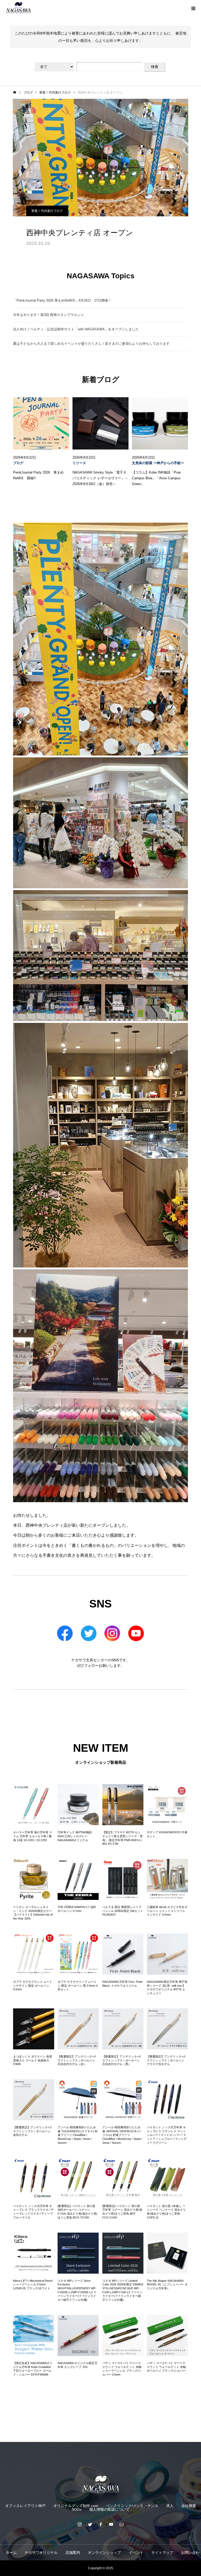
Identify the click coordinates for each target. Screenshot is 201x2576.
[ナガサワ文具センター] (100, 2484)
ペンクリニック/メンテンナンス (132, 2506)
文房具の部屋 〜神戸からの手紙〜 (158, 463)
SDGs (77, 2509)
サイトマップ (162, 2552)
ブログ (18, 463)
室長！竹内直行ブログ (47, 211)
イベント (136, 2552)
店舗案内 (73, 2552)
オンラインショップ (104, 2552)
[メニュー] (193, 8)
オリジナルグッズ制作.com (76, 2506)
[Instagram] (80, 2524)
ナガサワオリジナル (41, 2552)
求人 (170, 2506)
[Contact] (121, 2524)
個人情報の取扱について (109, 2509)
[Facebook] (100, 2524)
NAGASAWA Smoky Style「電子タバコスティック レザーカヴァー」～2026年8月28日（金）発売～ (100, 478)
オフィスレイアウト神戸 (25, 2506)
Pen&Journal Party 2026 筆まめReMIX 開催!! (38, 475)
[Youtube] (111, 2524)
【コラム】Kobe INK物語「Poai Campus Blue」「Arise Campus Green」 (156, 478)
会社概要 (189, 2506)
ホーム (11, 2552)
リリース (79, 463)
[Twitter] (90, 2524)
